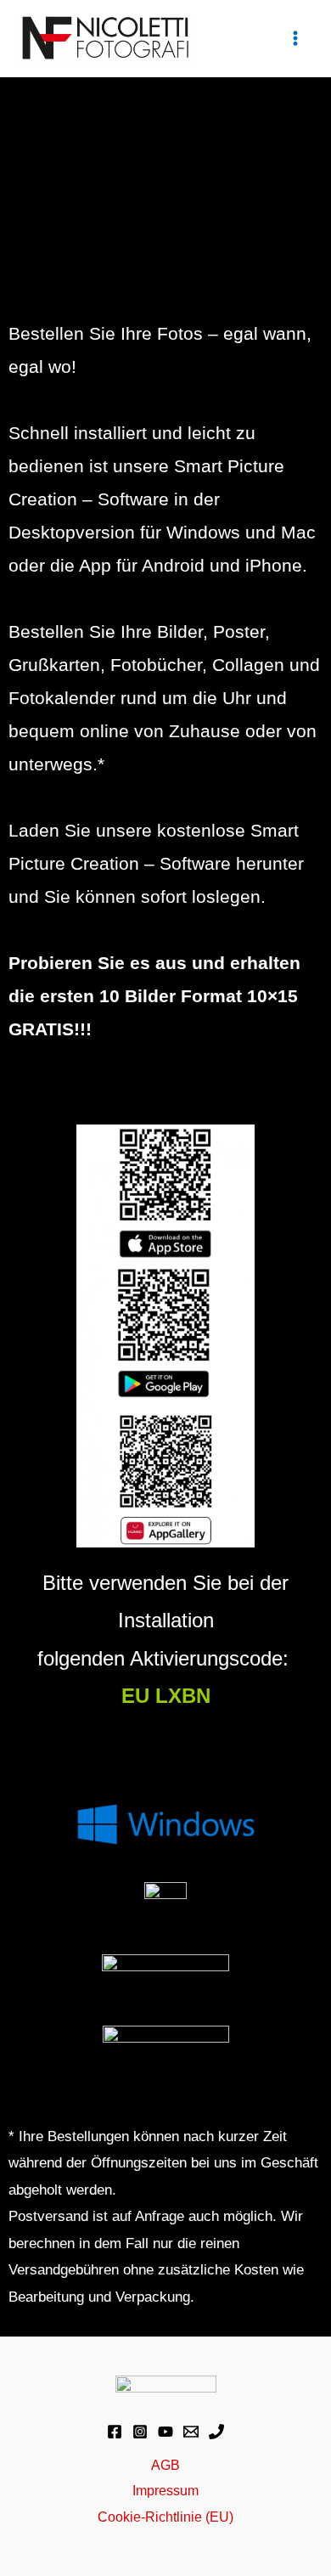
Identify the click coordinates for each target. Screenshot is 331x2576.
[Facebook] (115, 2432)
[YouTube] (165, 2432)
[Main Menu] (295, 39)
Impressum (165, 2490)
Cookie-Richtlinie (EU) (165, 2517)
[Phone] (216, 2432)
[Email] (191, 2432)
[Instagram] (140, 2432)
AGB (165, 2465)
